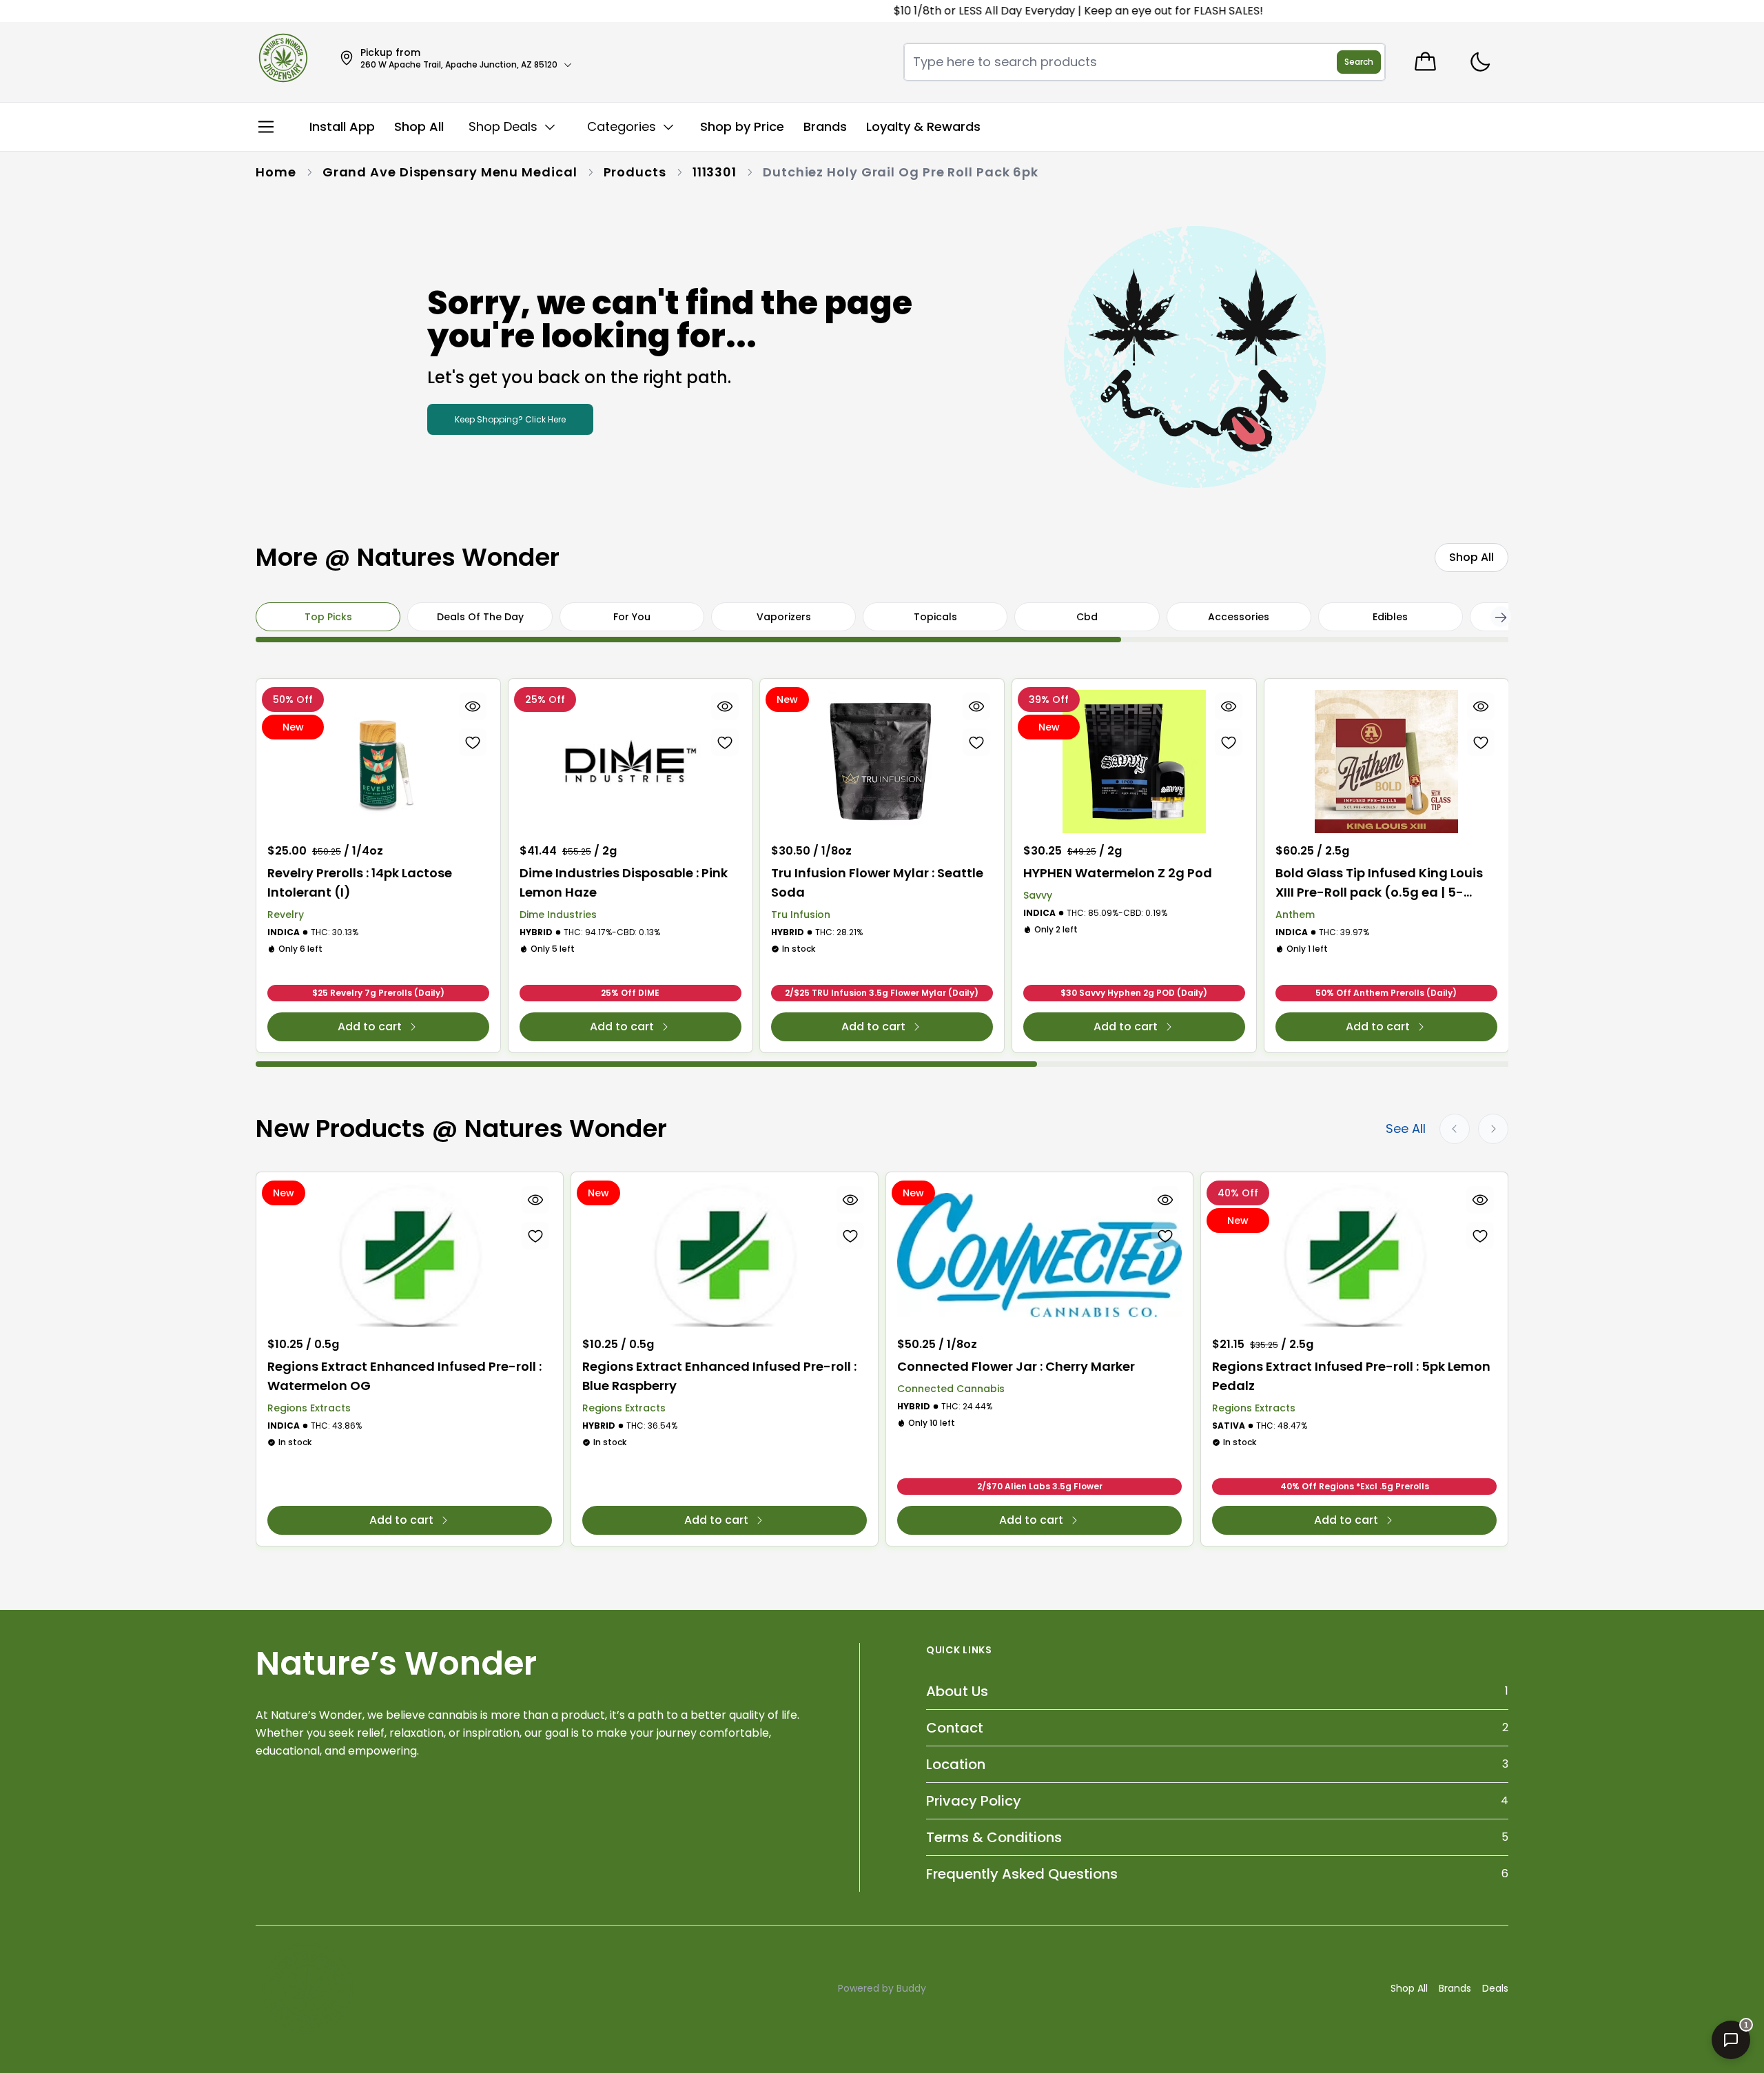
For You (632, 617)
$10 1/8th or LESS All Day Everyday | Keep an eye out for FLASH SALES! (1033, 11)
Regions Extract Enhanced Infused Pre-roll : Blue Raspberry (719, 1376)
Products (635, 172)
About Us (957, 1691)
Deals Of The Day (480, 617)
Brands (1455, 1988)
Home (276, 172)
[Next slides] (1493, 1129)
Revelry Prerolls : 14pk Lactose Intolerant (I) (360, 882)
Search (1359, 62)
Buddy (911, 1988)
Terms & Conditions (994, 1837)
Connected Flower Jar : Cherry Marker (1016, 1366)
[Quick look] (473, 706)
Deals (1495, 1988)
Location (956, 1764)
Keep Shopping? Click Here (510, 419)
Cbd (1087, 617)
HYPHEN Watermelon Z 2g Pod (1118, 873)
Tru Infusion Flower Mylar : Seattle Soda (877, 882)
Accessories (1239, 617)
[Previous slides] (1455, 1129)
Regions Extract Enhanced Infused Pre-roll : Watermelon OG (404, 1376)
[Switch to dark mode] (1480, 62)
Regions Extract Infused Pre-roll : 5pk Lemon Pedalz (1351, 1376)
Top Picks (328, 617)
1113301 (715, 172)
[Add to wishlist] (473, 742)
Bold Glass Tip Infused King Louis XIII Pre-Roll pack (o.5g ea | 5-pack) (1379, 883)
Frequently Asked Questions (1022, 1874)
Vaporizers (784, 617)
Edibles (1390, 617)
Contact (955, 1728)
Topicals (935, 617)
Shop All (1409, 1988)
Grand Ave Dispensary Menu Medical (450, 172)
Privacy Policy (974, 1801)
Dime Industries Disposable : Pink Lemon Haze (624, 882)
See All (1406, 1129)
